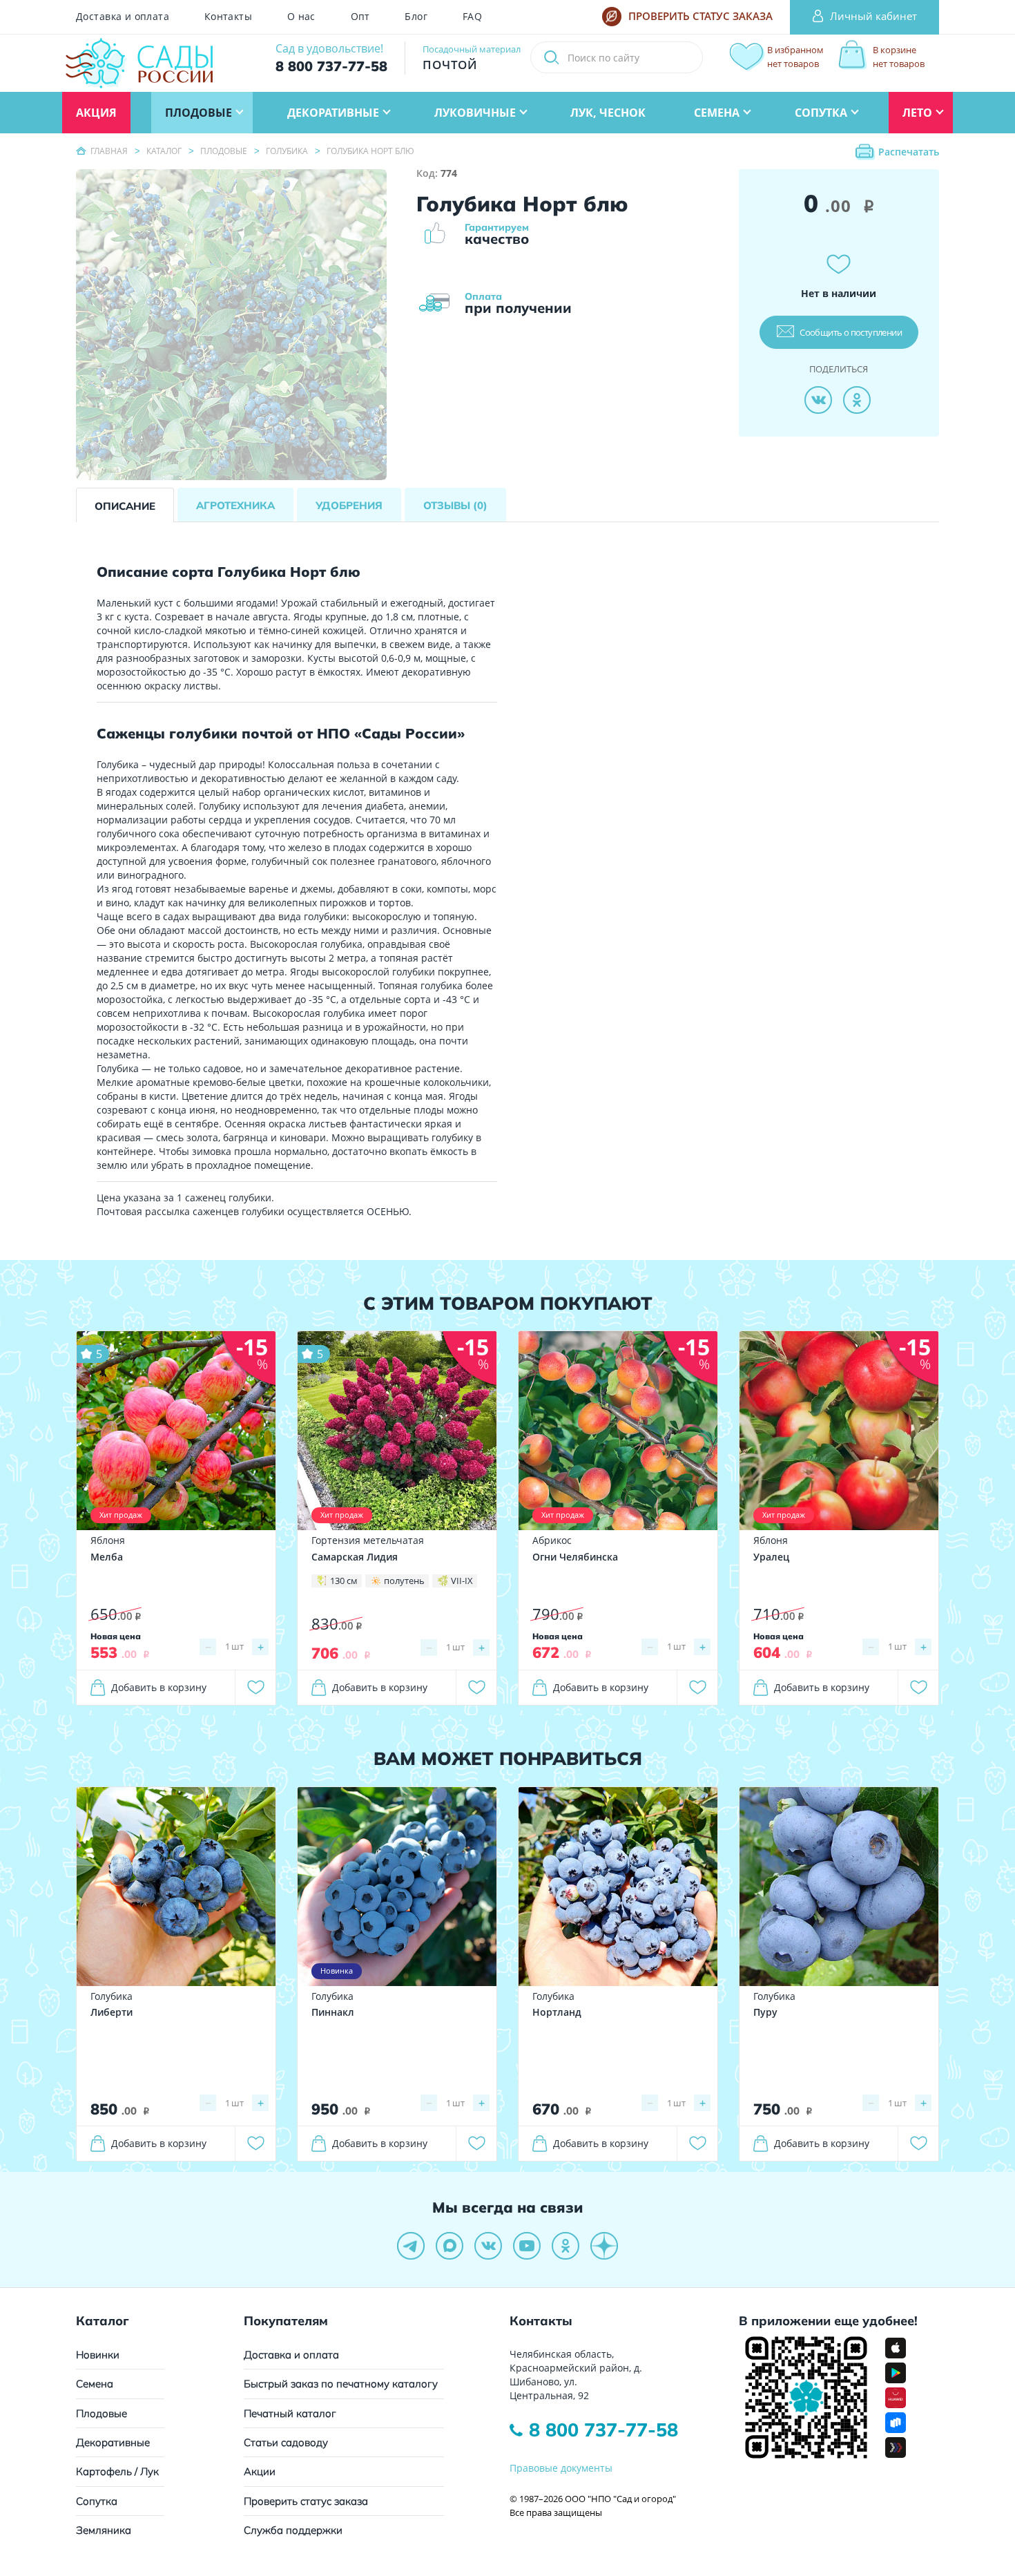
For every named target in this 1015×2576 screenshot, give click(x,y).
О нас (301, 17)
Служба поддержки (293, 2530)
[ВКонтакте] (818, 400)
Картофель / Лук (117, 2471)
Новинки (98, 2355)
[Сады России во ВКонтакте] (488, 2246)
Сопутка (97, 2501)
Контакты (228, 17)
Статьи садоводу (286, 2442)
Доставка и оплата (123, 17)
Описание (125, 506)
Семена (95, 2384)
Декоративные (113, 2442)
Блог (416, 17)
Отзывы (455, 505)
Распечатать (909, 152)
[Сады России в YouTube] (527, 2246)
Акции (260, 2471)
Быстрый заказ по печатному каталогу (341, 2384)
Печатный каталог (290, 2413)
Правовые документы (561, 2468)
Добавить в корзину (159, 1687)
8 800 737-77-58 (603, 2430)
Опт (360, 17)
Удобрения (349, 505)
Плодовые (101, 2413)
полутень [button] (404, 1581)
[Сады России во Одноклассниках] (565, 2246)
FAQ (472, 17)
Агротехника (235, 505)
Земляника (104, 2530)
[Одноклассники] (857, 400)
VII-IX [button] (462, 1581)
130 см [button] (344, 1581)
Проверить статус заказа (306, 2501)
